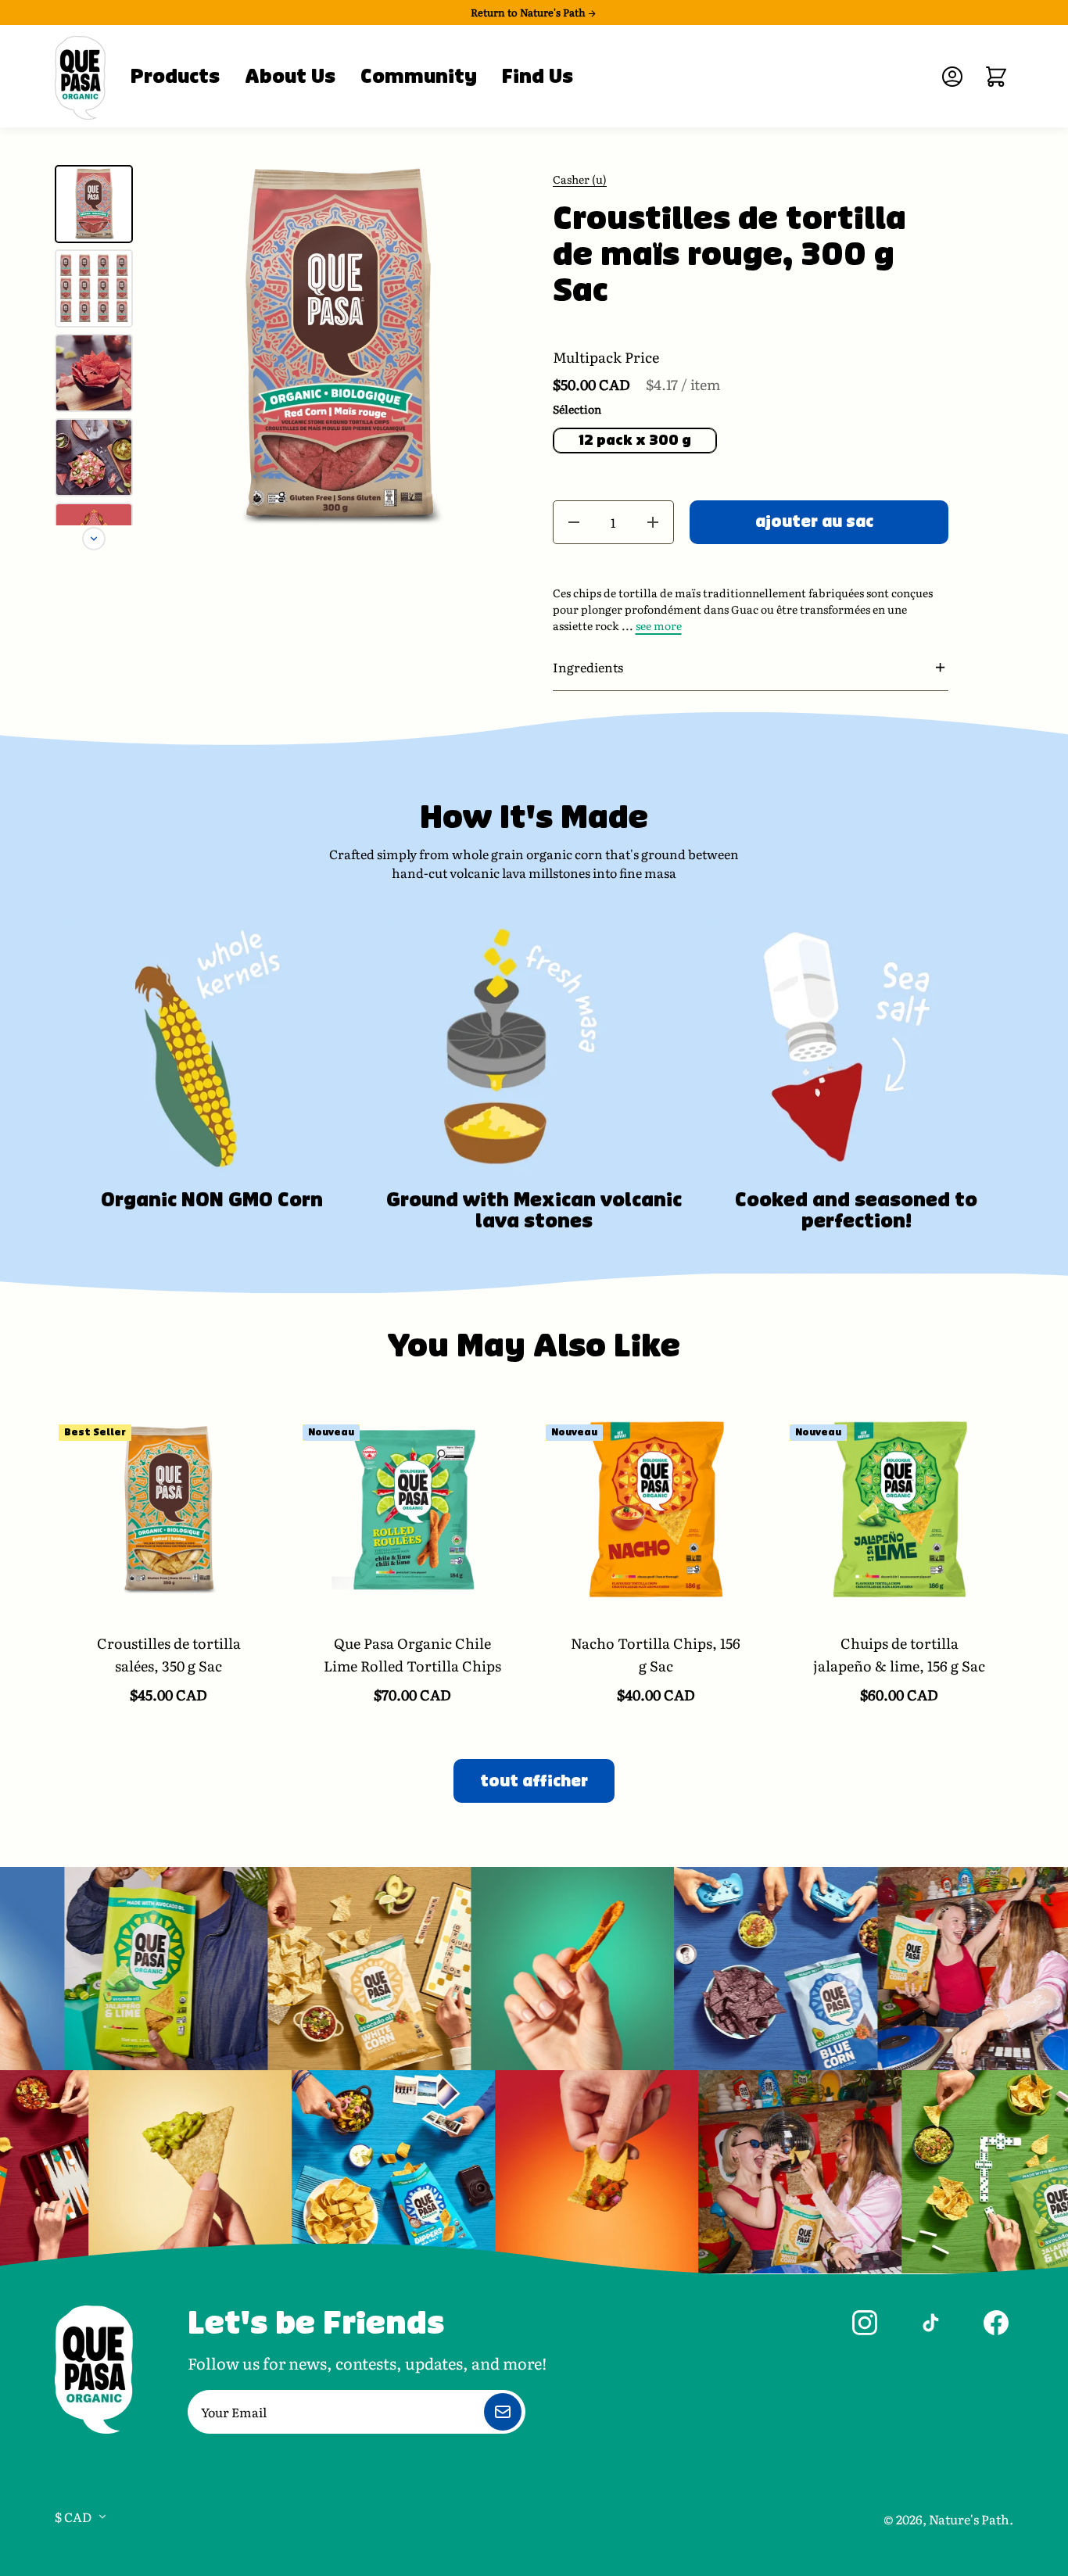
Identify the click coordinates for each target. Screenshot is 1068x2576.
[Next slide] (94, 539)
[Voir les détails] (169, 1510)
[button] (751, 667)
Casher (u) (580, 179)
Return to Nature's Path (529, 13)
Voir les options (168, 1612)
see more (659, 625)
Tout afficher (534, 1781)
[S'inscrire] (503, 2412)
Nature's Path (969, 2519)
